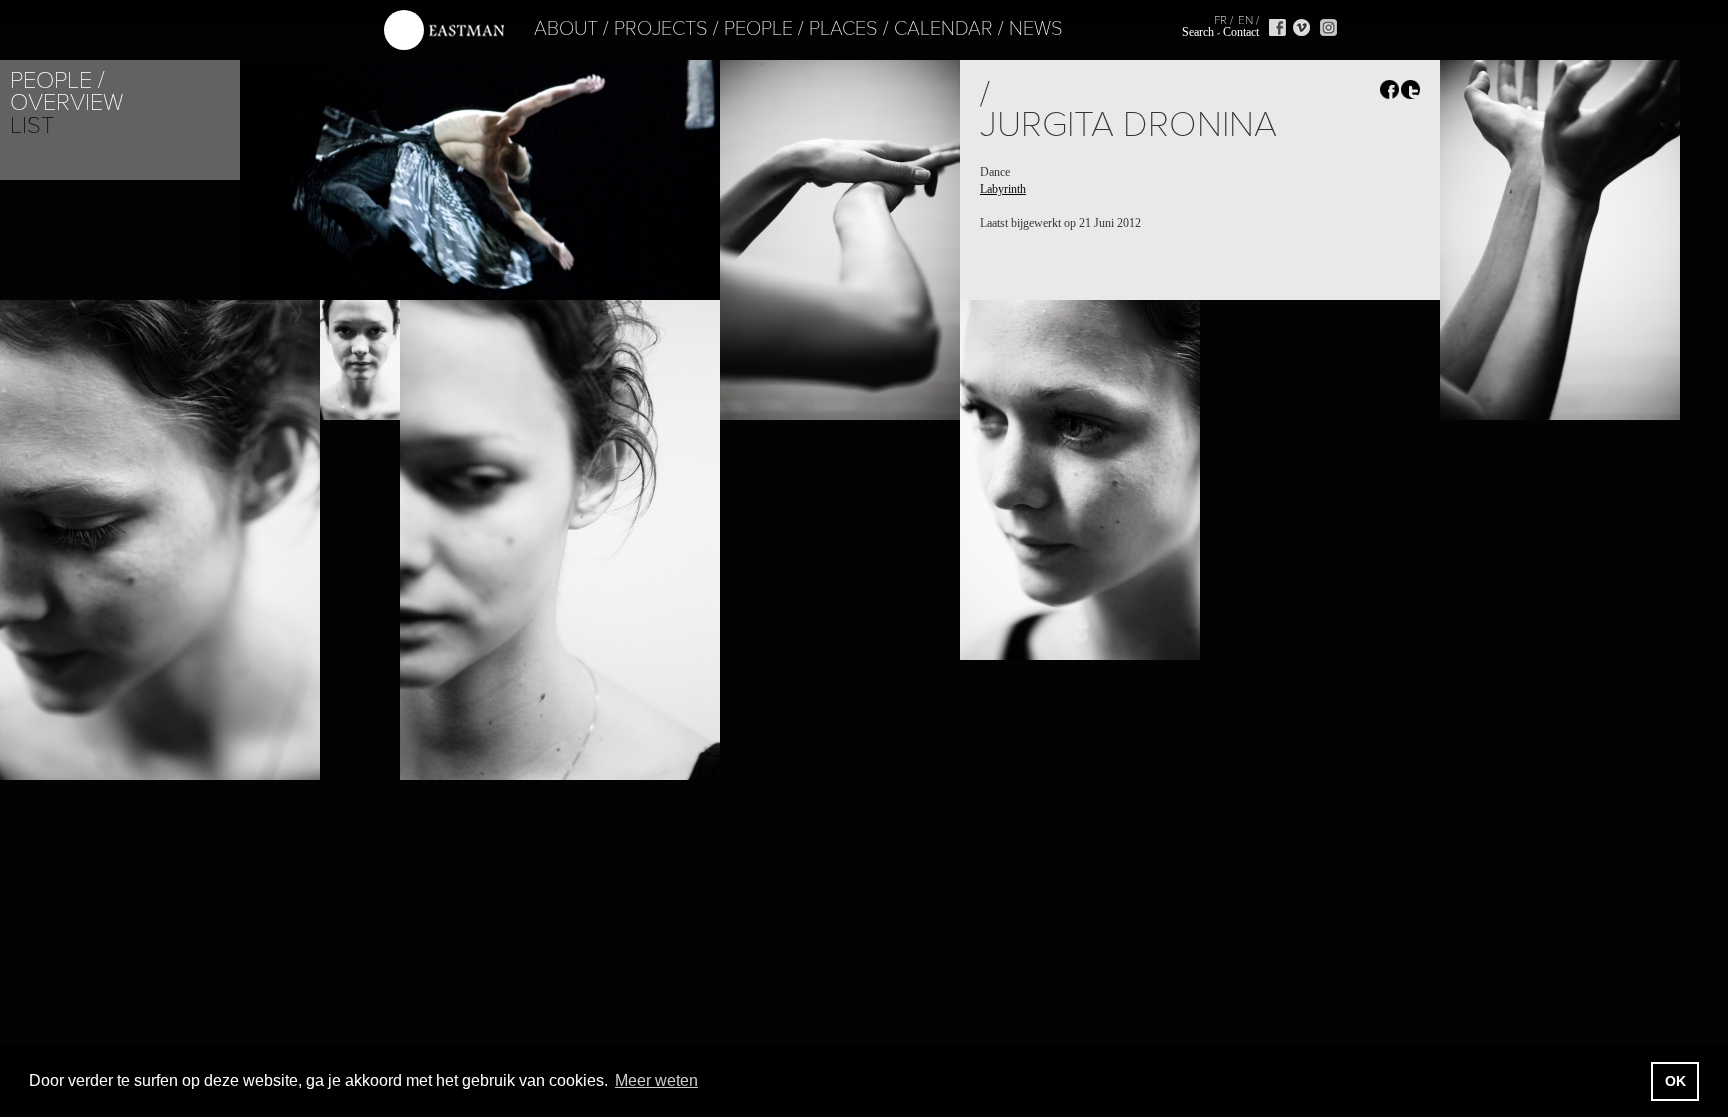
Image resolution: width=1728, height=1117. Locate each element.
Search (1198, 32)
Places (843, 29)
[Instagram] (1328, 27)
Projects (661, 29)
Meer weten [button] (656, 1080)
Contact (1241, 32)
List (32, 125)
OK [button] (1675, 1081)
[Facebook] (1277, 27)
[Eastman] (444, 30)
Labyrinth (1003, 189)
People (758, 29)
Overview (66, 102)
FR (1220, 20)
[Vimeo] (1301, 27)
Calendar (943, 29)
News (1036, 29)
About (566, 29)
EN (1245, 20)
